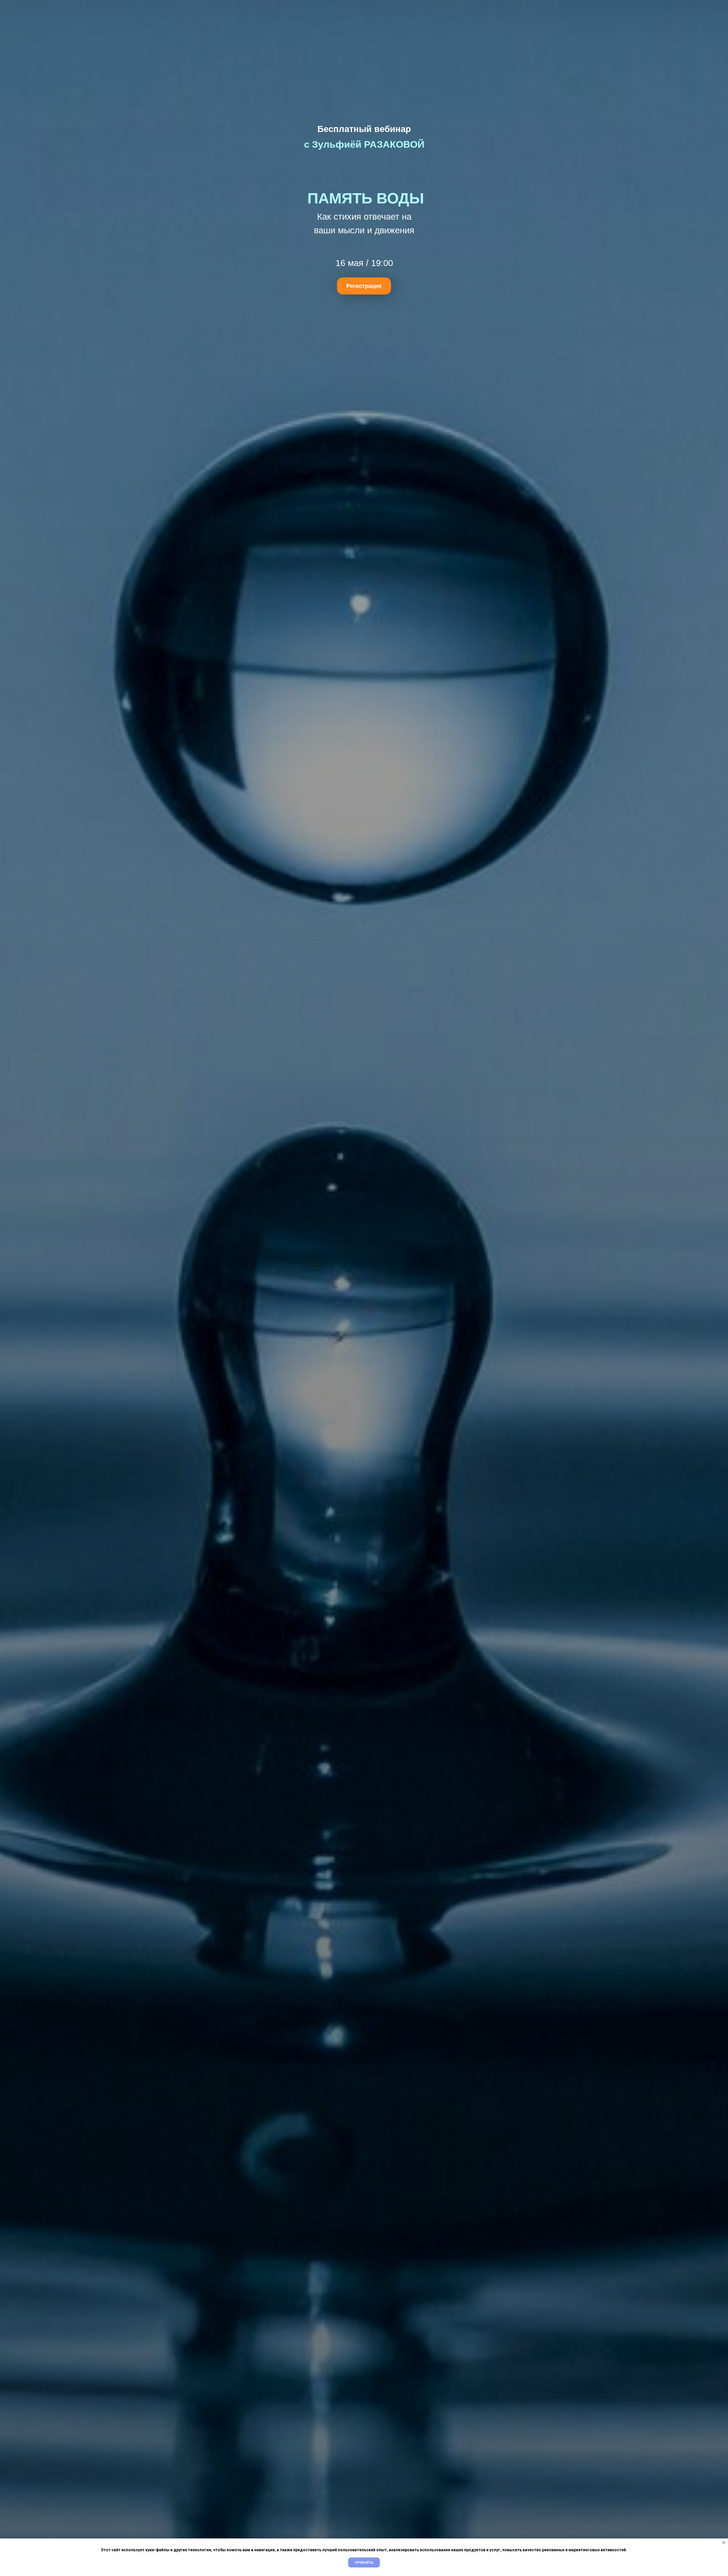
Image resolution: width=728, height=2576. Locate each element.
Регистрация (364, 286)
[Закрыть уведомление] (724, 2543)
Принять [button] (364, 2562)
